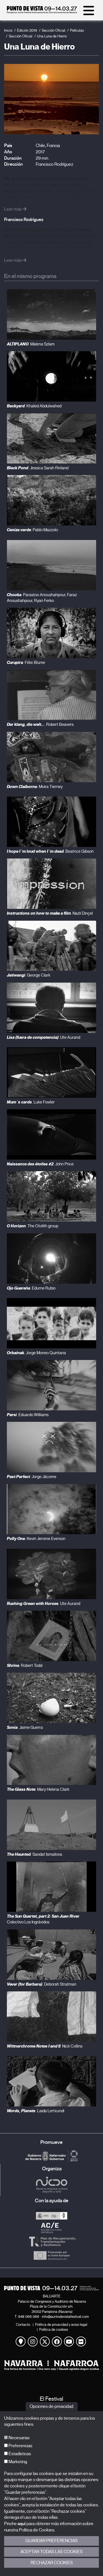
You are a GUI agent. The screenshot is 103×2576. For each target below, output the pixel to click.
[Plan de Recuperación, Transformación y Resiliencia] (51, 2242)
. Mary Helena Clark (38, 1789)
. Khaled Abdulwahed (34, 406)
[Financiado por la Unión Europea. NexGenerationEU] (51, 2255)
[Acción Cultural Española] (51, 2228)
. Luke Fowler (31, 1102)
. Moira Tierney (35, 787)
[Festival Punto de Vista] (42, 12)
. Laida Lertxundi (36, 2111)
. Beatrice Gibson (50, 851)
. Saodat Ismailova (34, 1854)
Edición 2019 (27, 30)
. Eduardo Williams (28, 1415)
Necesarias (19, 2438)
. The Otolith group (33, 1226)
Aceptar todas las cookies (51, 2552)
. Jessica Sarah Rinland (38, 468)
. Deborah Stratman (42, 1984)
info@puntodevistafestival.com (65, 2317)
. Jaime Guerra (25, 1727)
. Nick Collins (45, 2046)
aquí (22, 2524)
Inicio (8, 30)
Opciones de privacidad (51, 2406)
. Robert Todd (25, 1665)
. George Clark (29, 975)
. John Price (40, 1164)
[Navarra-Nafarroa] (51, 2365)
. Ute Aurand (44, 1037)
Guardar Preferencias (51, 2541)
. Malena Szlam (31, 344)
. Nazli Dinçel (50, 913)
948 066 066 (29, 2317)
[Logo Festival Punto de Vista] (51, 2288)
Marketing (17, 2462)
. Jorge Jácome (32, 1477)
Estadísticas (19, 2454)
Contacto (23, 2325)
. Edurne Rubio (31, 1288)
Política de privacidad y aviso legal (61, 2325)
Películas (77, 30)
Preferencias (20, 2446)
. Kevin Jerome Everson (36, 1539)
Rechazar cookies (52, 2563)
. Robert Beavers (40, 724)
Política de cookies (54, 2330)
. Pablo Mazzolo (32, 530)
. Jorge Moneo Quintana (36, 1353)
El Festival (51, 2399)
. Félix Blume (26, 663)
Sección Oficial (54, 30)
